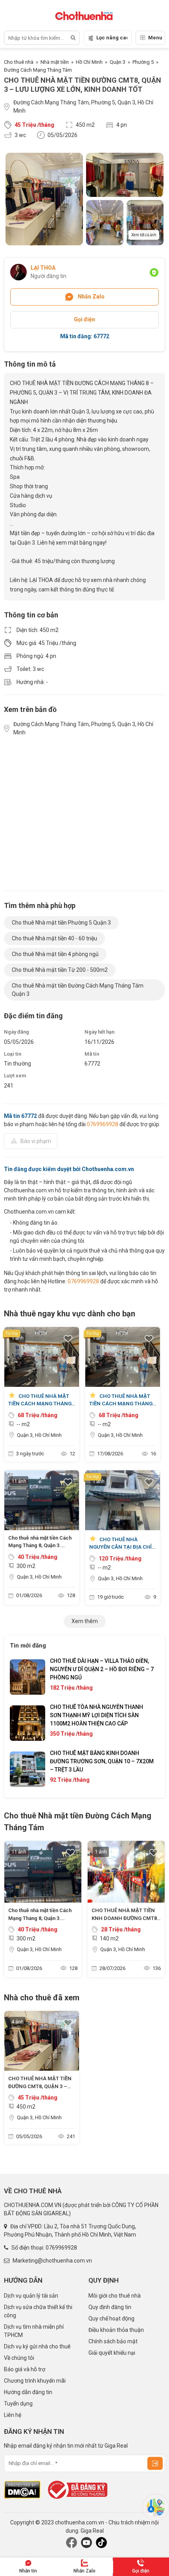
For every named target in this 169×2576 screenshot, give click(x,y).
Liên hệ (13, 2415)
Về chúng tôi (19, 2358)
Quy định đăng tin (110, 2307)
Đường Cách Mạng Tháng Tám (38, 70)
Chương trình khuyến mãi (35, 2381)
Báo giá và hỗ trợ (25, 2369)
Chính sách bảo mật (113, 2341)
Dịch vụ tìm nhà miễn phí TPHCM (34, 2331)
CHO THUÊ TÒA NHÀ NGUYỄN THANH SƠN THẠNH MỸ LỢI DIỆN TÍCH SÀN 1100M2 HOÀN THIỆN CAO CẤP (96, 1715)
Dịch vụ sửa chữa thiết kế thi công (38, 2311)
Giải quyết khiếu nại (112, 2353)
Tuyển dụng (18, 2404)
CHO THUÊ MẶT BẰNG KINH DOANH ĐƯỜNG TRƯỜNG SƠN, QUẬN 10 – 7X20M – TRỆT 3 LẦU (102, 1761)
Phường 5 (143, 62)
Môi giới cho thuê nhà (115, 2296)
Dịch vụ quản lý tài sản (31, 2296)
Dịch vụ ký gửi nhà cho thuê (37, 2346)
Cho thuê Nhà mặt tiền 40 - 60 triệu (54, 938)
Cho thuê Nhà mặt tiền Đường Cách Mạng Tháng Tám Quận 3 (78, 990)
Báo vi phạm (36, 1141)
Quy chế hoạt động (111, 2318)
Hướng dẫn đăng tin (28, 2392)
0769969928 (103, 1124)
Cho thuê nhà (19, 62)
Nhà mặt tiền (55, 62)
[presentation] (24, 1723)
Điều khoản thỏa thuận (116, 2330)
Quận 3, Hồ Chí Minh (39, 1435)
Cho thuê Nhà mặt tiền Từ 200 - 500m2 (60, 970)
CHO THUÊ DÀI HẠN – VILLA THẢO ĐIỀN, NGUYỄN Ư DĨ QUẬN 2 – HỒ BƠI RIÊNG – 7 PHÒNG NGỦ (102, 1669)
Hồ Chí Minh (89, 62)
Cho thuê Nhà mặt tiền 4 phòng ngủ (55, 954)
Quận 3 (118, 62)
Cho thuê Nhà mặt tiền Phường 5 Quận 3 (61, 923)
